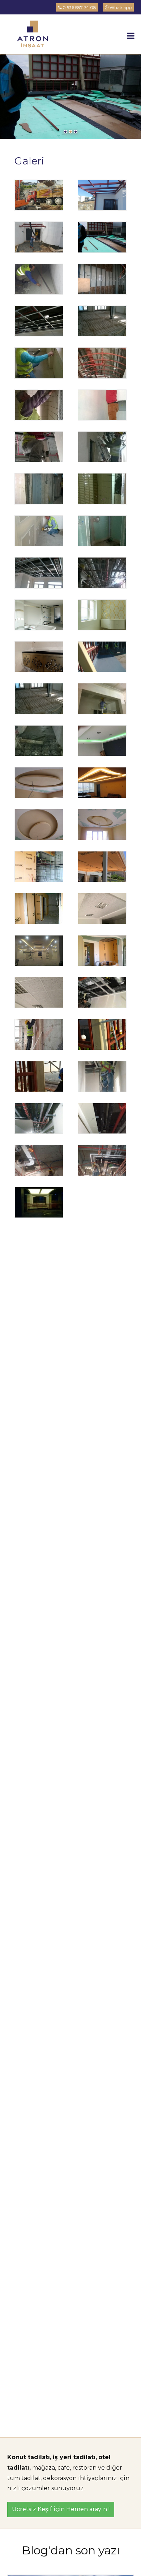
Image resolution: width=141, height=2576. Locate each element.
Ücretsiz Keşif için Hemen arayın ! (61, 2509)
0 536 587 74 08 (79, 7)
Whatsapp (120, 7)
